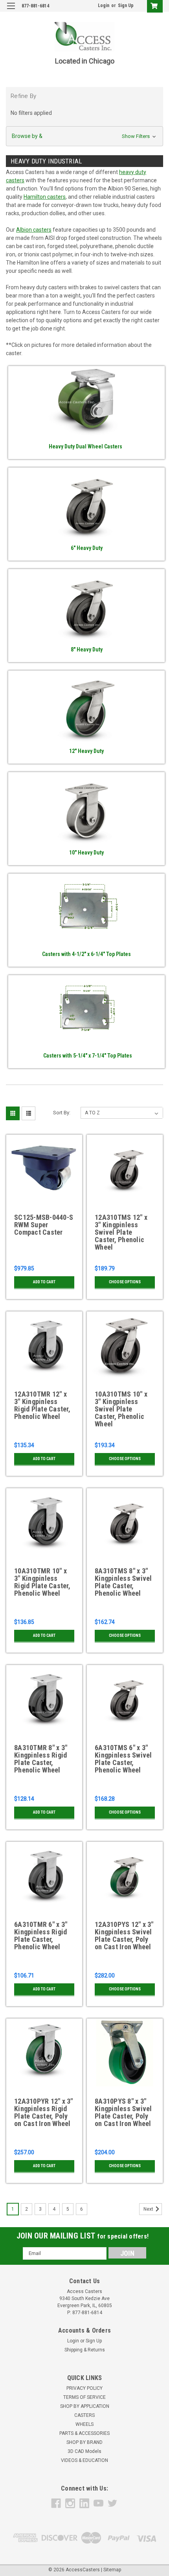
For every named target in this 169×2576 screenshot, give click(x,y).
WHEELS (84, 2424)
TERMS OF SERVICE (84, 2397)
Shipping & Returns (85, 2350)
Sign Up (126, 5)
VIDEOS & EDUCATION (84, 2460)
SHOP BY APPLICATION (85, 2406)
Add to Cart (44, 1282)
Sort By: (62, 1113)
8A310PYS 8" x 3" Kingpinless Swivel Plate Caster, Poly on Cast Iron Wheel (123, 2113)
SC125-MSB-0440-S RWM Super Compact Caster (44, 1225)
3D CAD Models (84, 2451)
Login (104, 5)
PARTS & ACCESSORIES (84, 2433)
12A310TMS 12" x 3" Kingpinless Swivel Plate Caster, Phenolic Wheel (121, 1232)
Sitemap (112, 2570)
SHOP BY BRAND (84, 2442)
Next (149, 2209)
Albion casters (34, 230)
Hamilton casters (45, 197)
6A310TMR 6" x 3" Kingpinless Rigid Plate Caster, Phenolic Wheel (41, 1936)
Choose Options (125, 1282)
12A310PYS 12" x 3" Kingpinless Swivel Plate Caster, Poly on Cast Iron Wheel (124, 1936)
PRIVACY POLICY (84, 2388)
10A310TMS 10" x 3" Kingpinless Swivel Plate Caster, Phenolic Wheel (121, 1409)
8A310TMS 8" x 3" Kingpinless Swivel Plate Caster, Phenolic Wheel (123, 1582)
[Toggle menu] (11, 11)
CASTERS (84, 2415)
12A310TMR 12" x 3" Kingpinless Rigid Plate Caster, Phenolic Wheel (42, 1405)
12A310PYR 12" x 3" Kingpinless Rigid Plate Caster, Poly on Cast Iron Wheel (44, 2113)
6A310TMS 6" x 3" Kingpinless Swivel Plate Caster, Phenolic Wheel (123, 1759)
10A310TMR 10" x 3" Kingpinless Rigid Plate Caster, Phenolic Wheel (42, 1582)
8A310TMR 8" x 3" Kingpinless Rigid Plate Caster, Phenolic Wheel (41, 1759)
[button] (84, 136)
